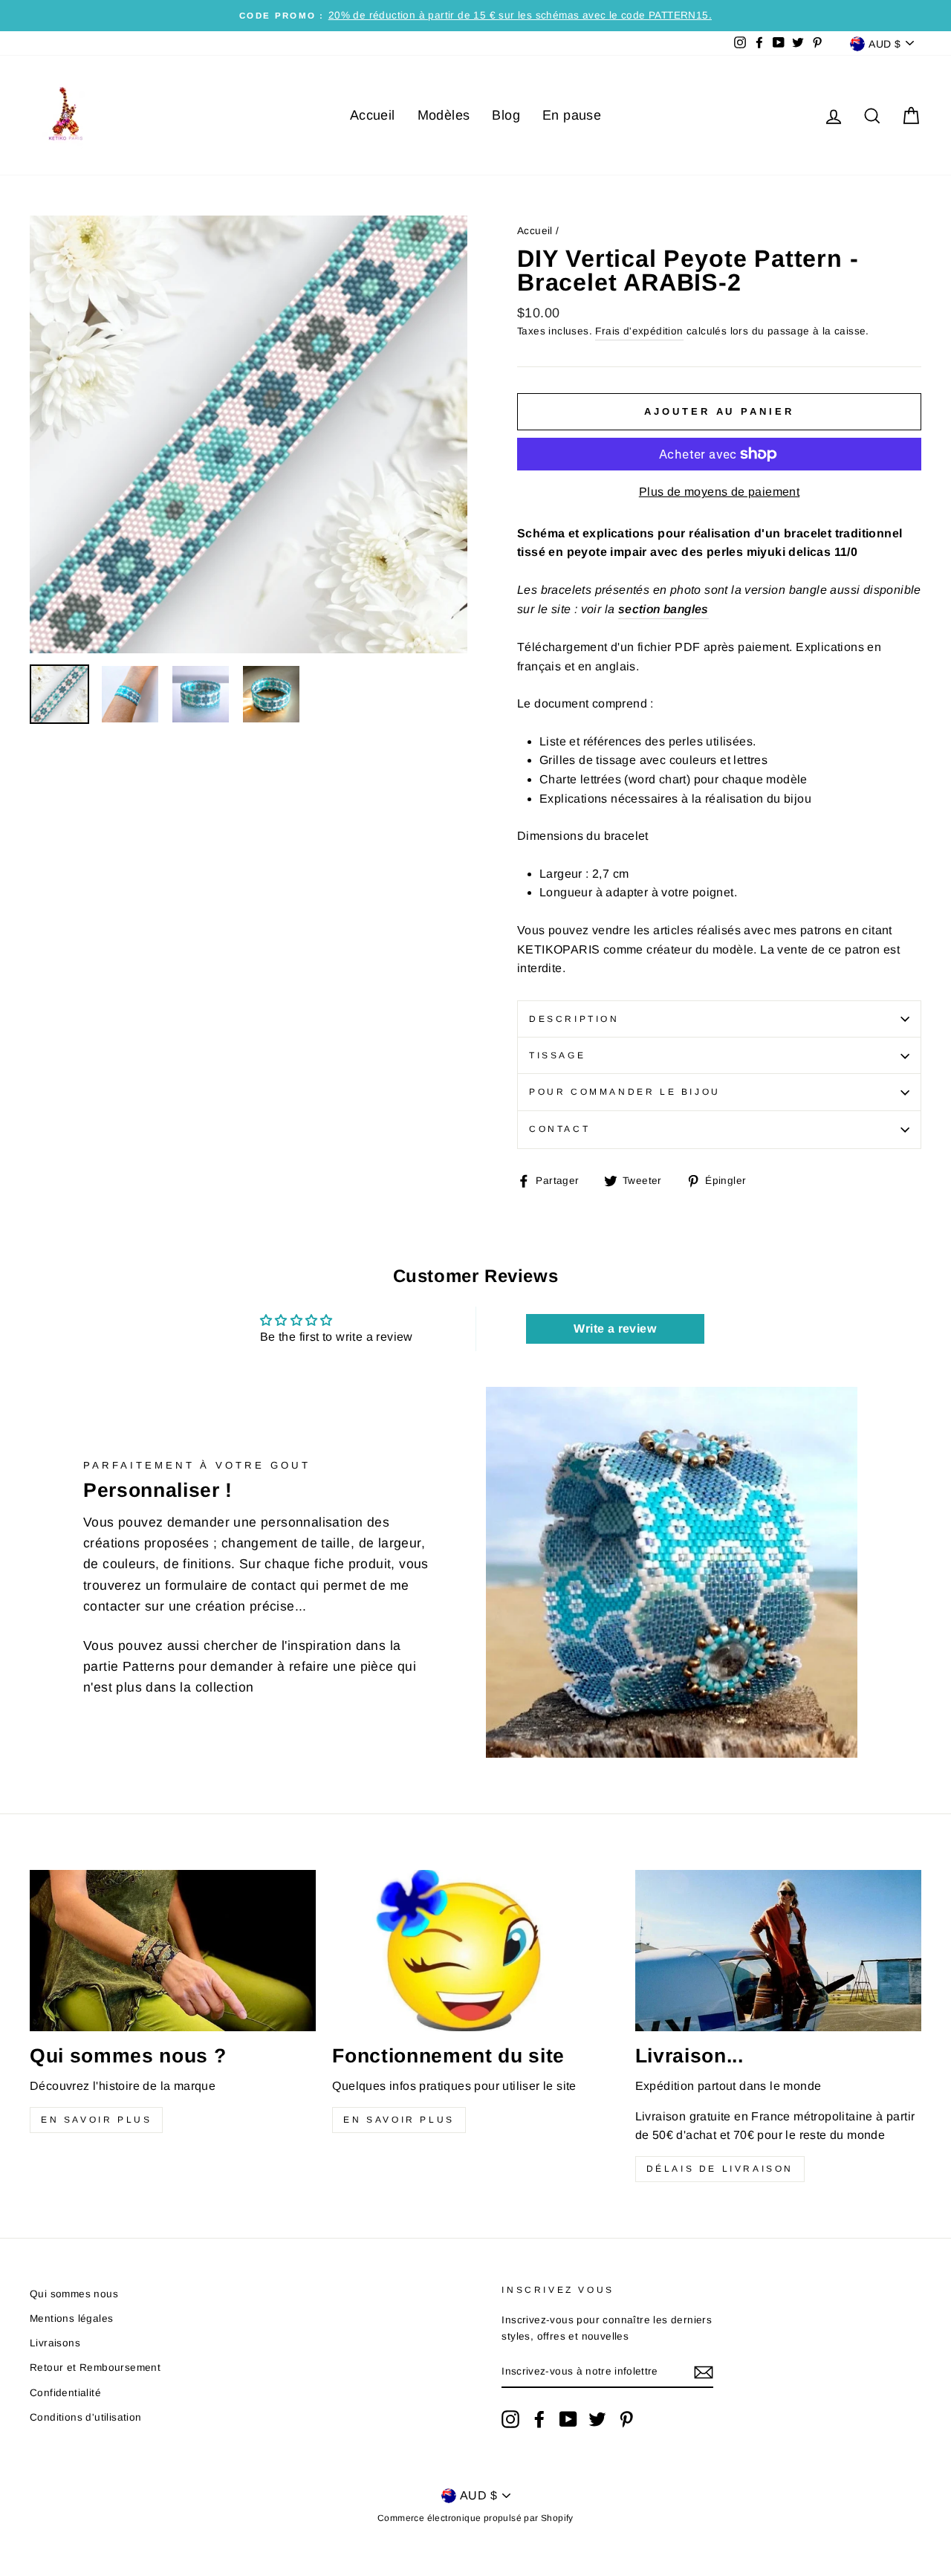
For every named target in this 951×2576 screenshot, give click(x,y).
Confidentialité (65, 2393)
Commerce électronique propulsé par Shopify (475, 2518)
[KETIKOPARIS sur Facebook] (539, 2419)
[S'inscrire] (704, 2372)
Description (574, 1019)
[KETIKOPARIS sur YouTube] (568, 2419)
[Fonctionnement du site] (475, 1951)
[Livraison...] (778, 1951)
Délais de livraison (720, 2169)
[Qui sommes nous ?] (173, 1951)
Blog (506, 115)
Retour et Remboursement (95, 2368)
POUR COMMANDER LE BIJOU (625, 1092)
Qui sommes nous (74, 2294)
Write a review (615, 1329)
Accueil (373, 115)
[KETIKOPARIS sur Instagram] (510, 2419)
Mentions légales (71, 2318)
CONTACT (559, 1129)
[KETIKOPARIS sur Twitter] (597, 2419)
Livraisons (55, 2343)
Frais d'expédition (639, 331)
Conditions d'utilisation (86, 2417)
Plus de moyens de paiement (719, 492)
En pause (572, 115)
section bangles (663, 609)
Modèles (444, 115)
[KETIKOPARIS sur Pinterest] (626, 2419)
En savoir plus (96, 2120)
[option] (475, 16)
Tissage (557, 1055)
